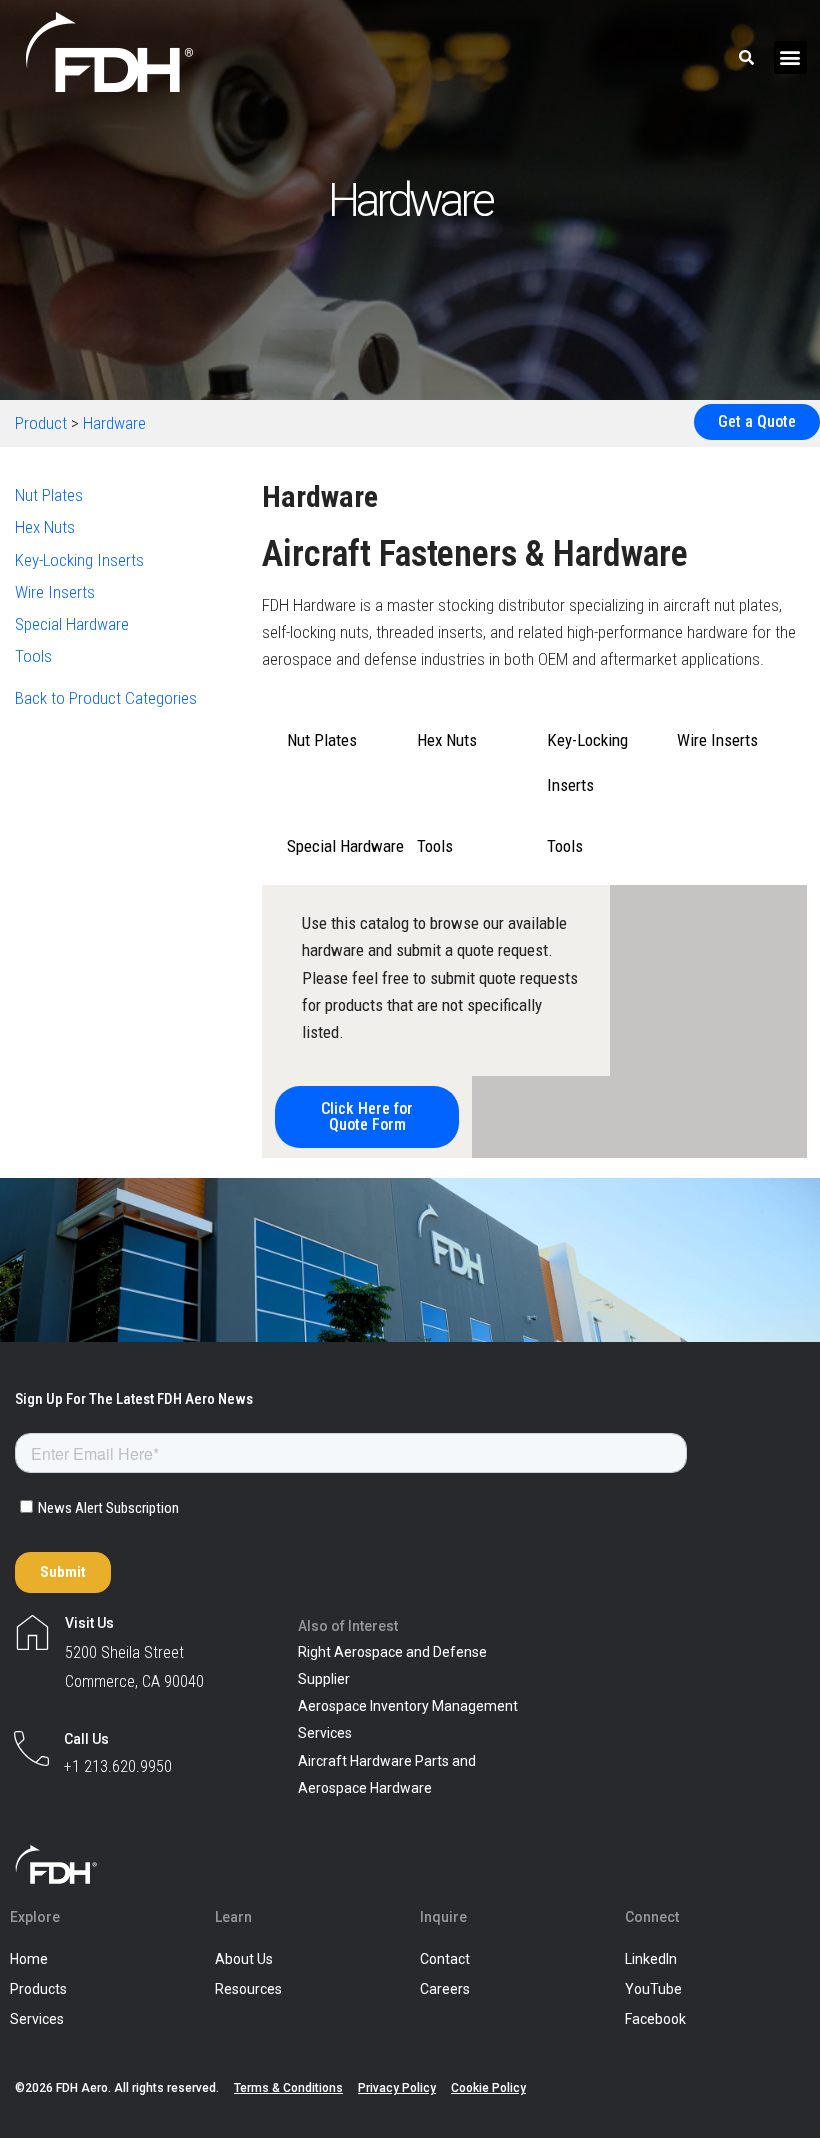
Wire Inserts (55, 592)
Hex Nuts (45, 527)
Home (29, 1959)
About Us (244, 1959)
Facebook (655, 2019)
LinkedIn (651, 1959)
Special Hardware (72, 624)
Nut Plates (49, 495)
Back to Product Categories (106, 698)
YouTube (653, 1989)
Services (37, 2019)
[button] (790, 57)
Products (38, 1989)
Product (41, 423)
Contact (445, 1959)
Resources (248, 1989)
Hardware (114, 423)
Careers (445, 1989)
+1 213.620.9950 (118, 1766)
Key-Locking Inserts (79, 560)
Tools (33, 656)
